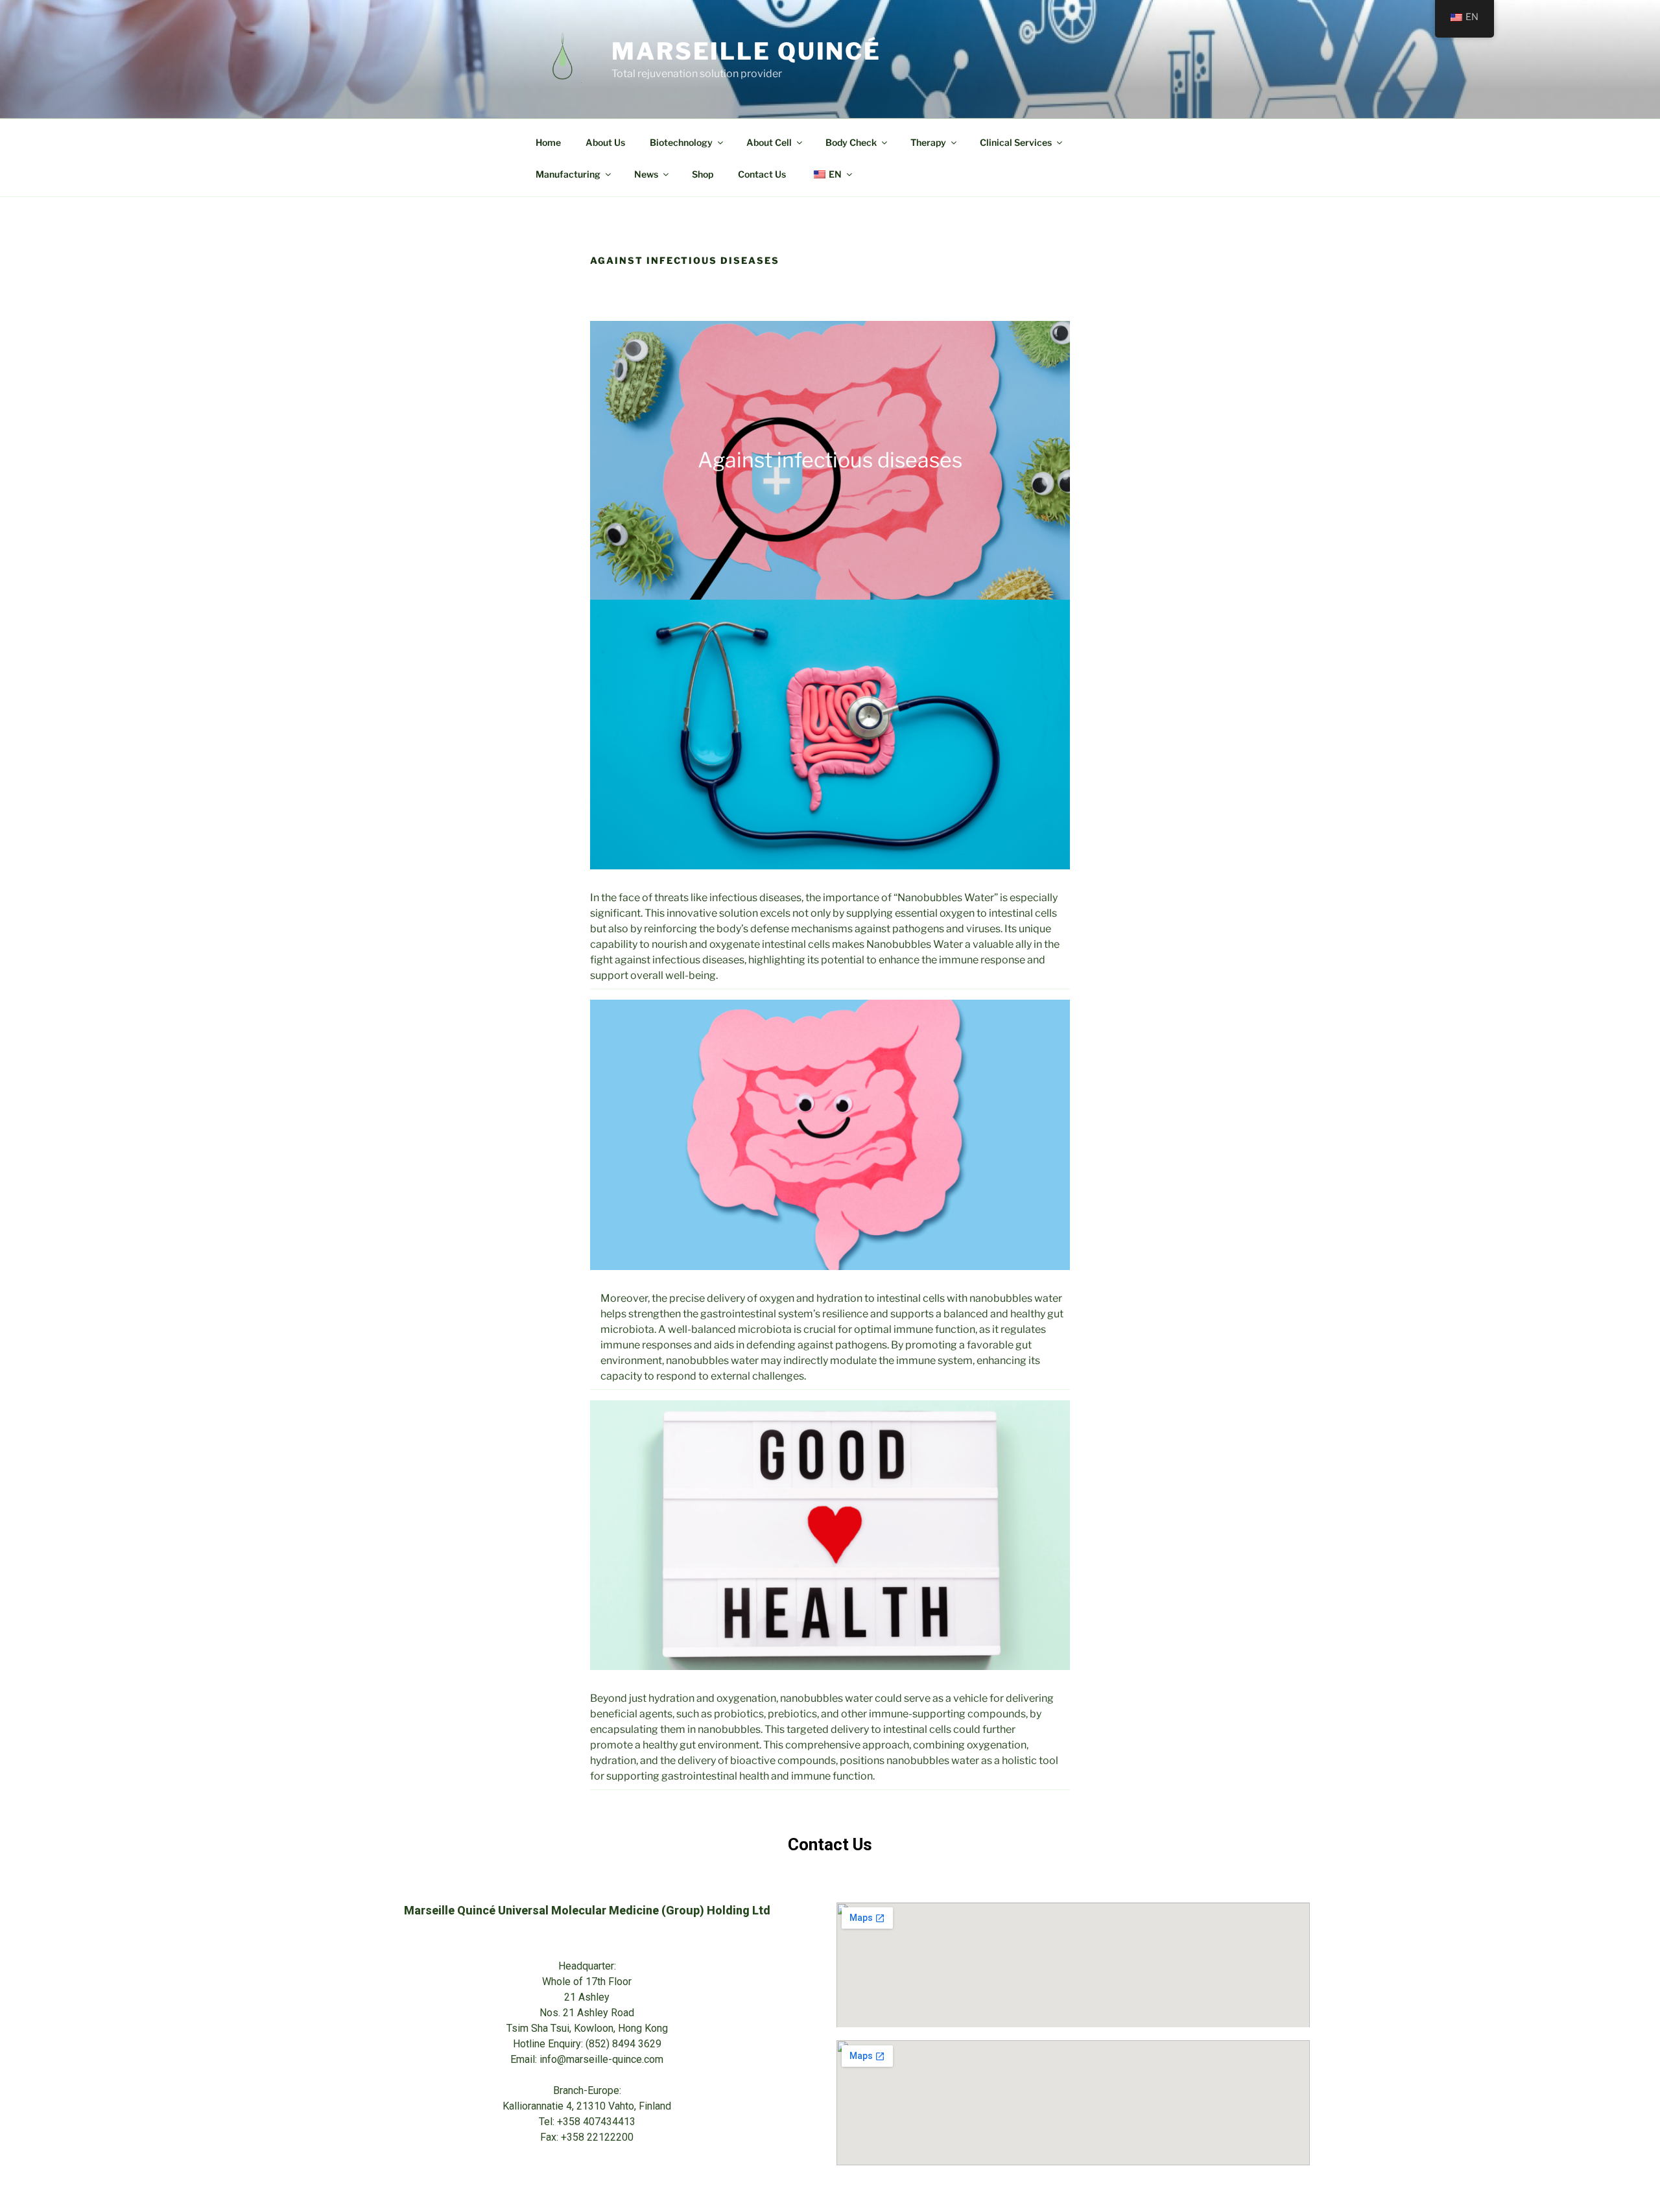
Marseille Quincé (746, 51)
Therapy (928, 142)
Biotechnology (681, 142)
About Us (605, 142)
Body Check (851, 142)
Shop (703, 174)
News (646, 174)
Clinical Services (1016, 142)
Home (548, 142)
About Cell (769, 142)
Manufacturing (568, 174)
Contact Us (762, 174)
